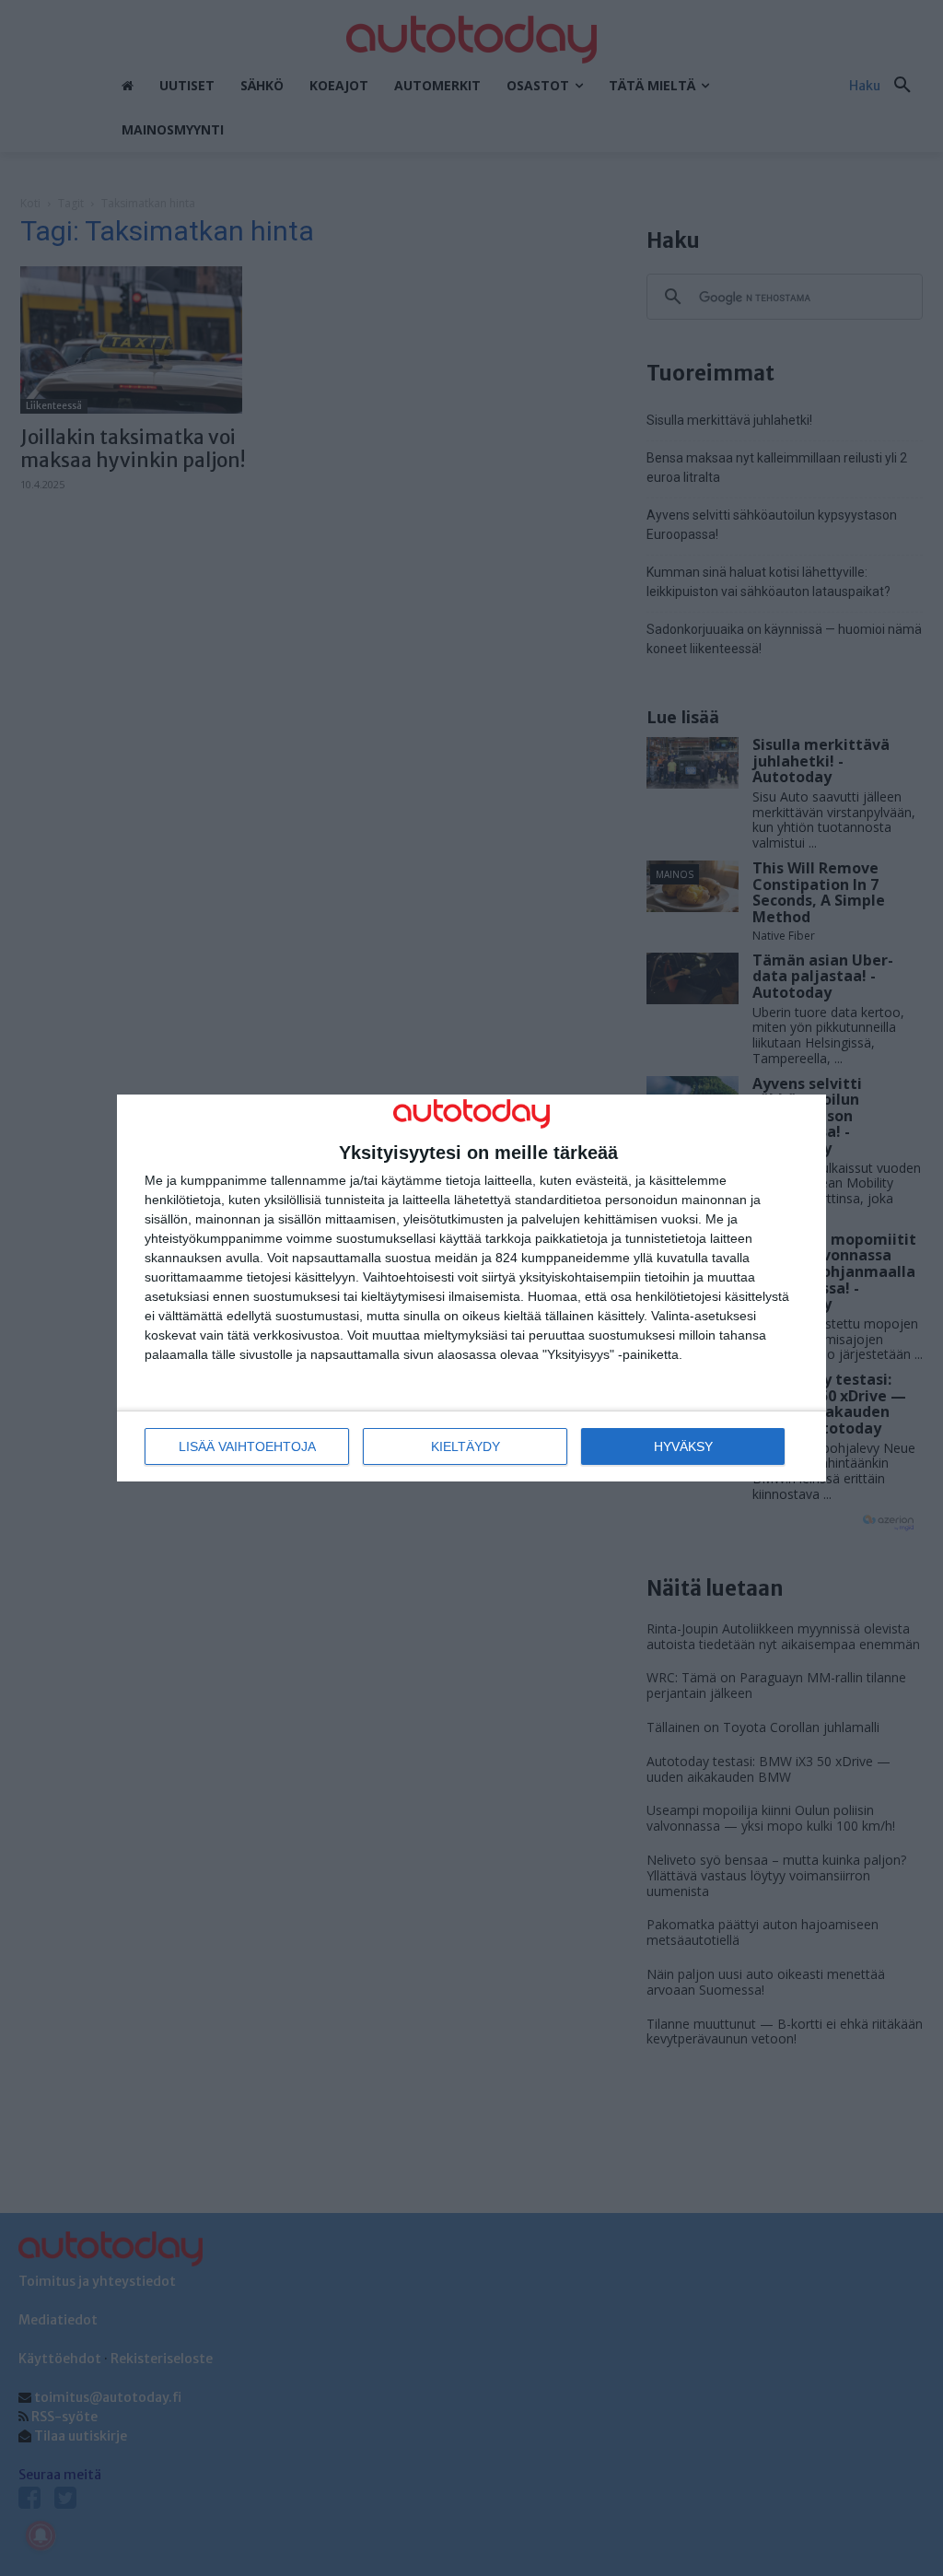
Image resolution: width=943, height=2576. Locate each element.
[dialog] (471, 1288)
